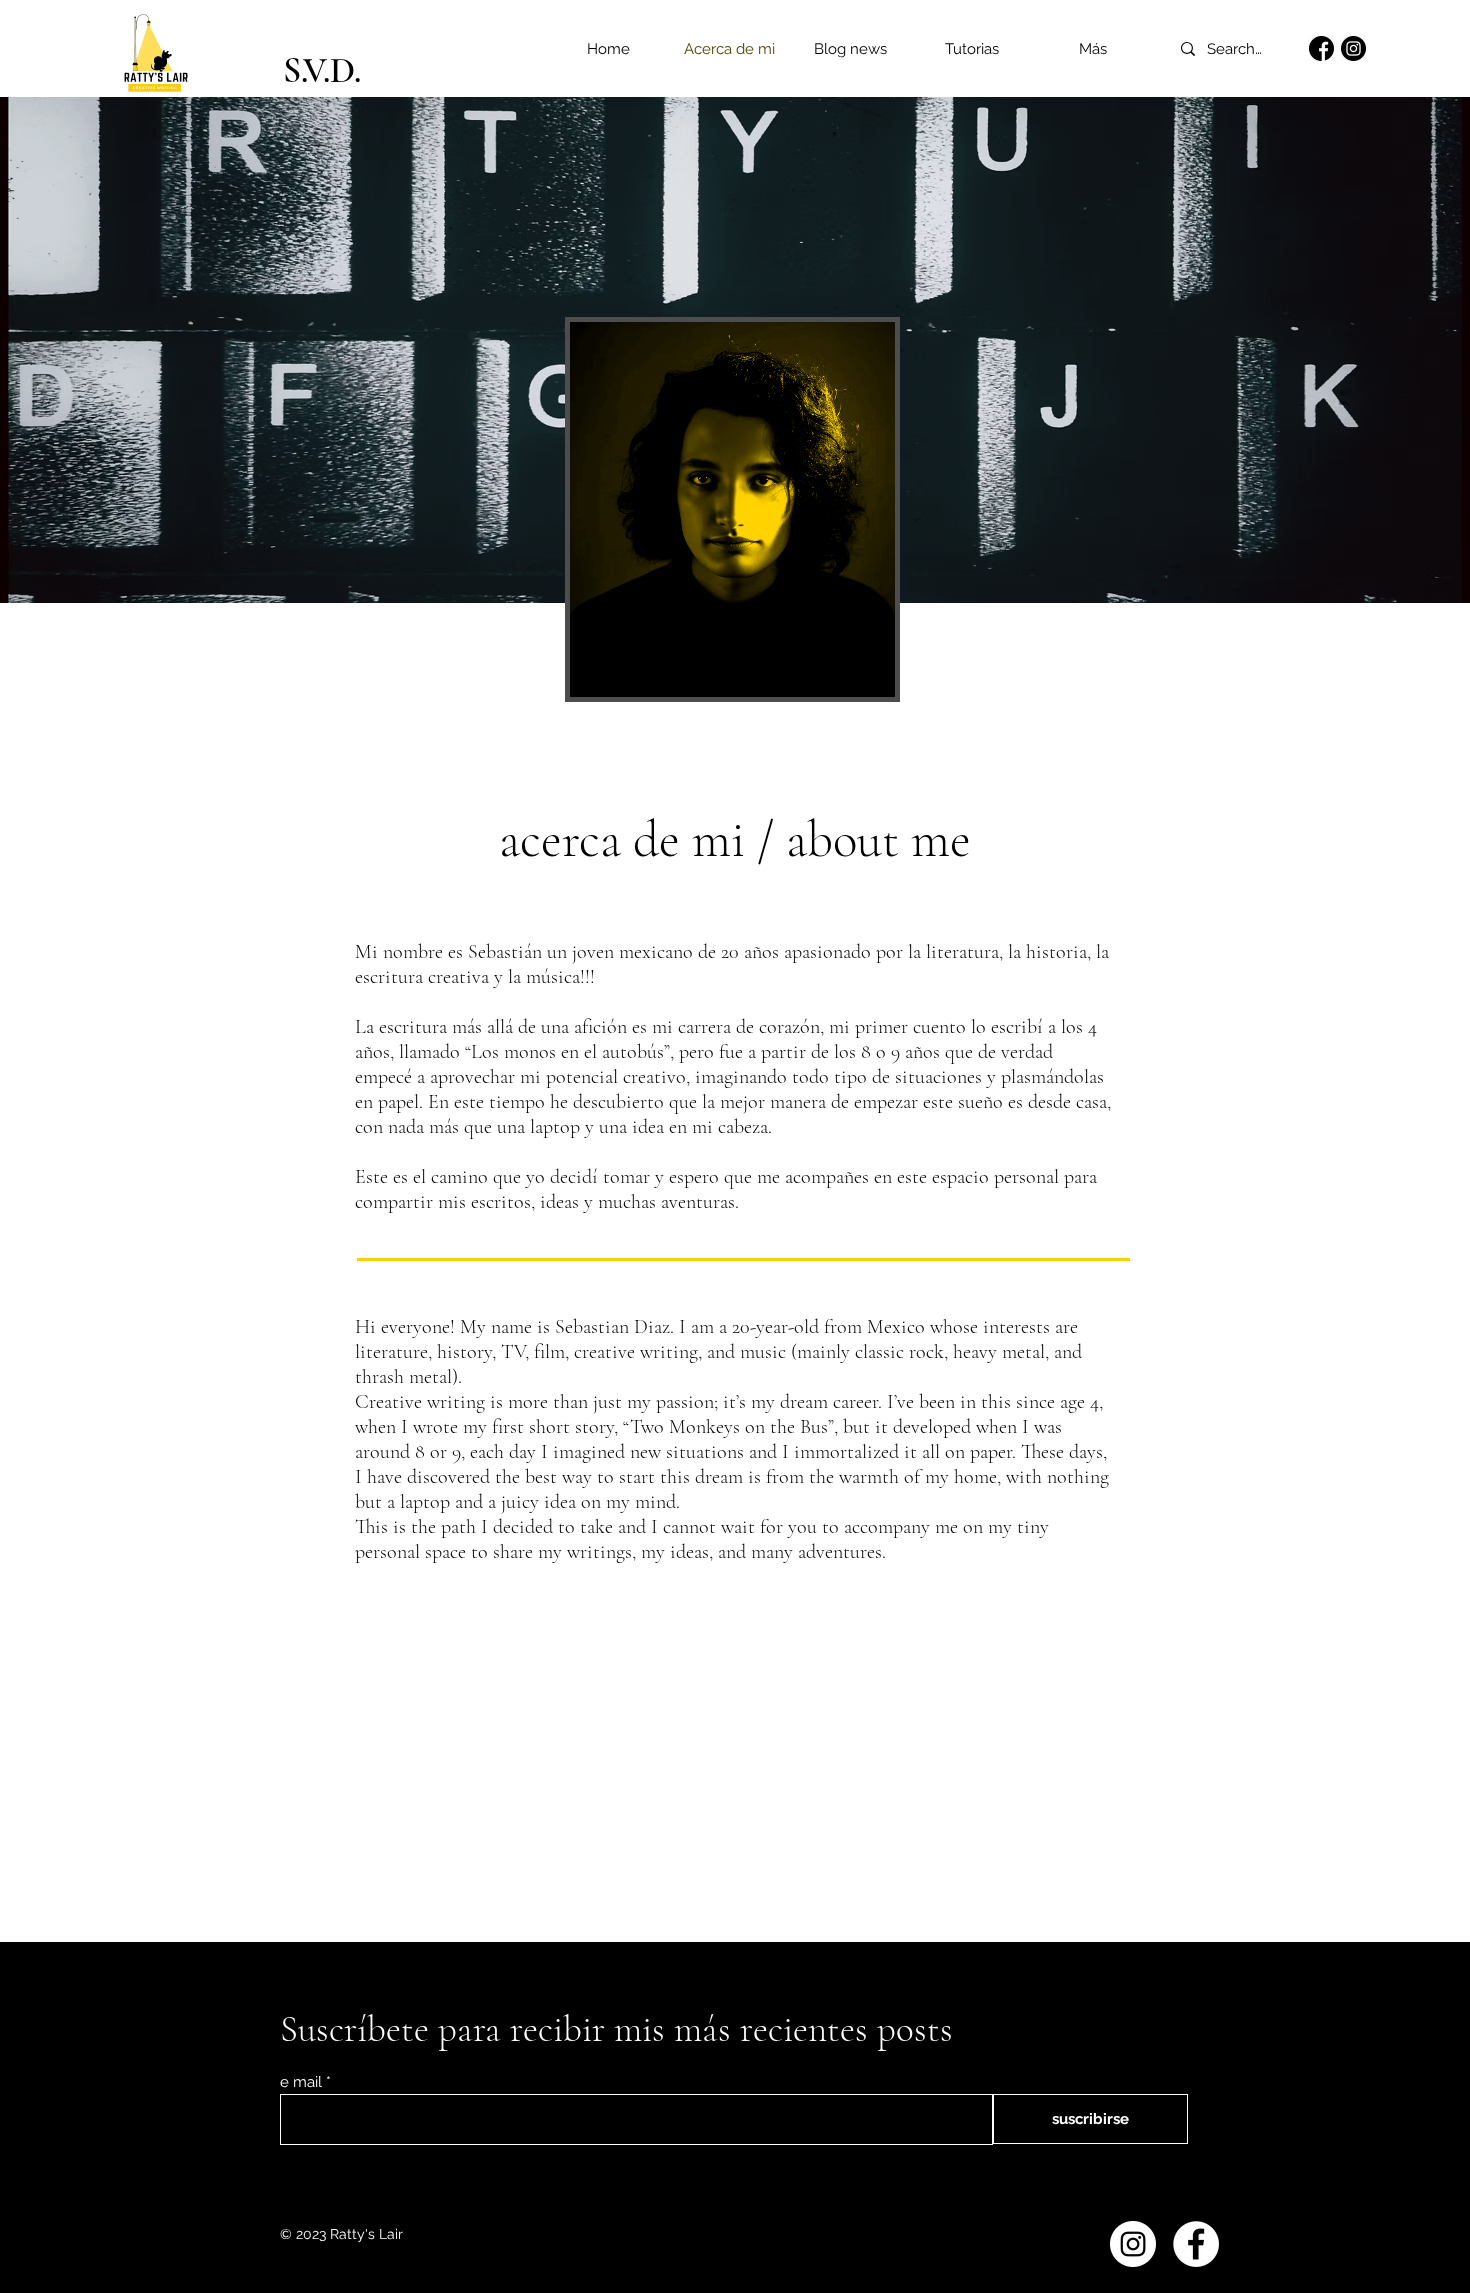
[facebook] (1321, 48)
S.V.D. (322, 70)
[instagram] (1353, 48)
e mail (301, 2082)
